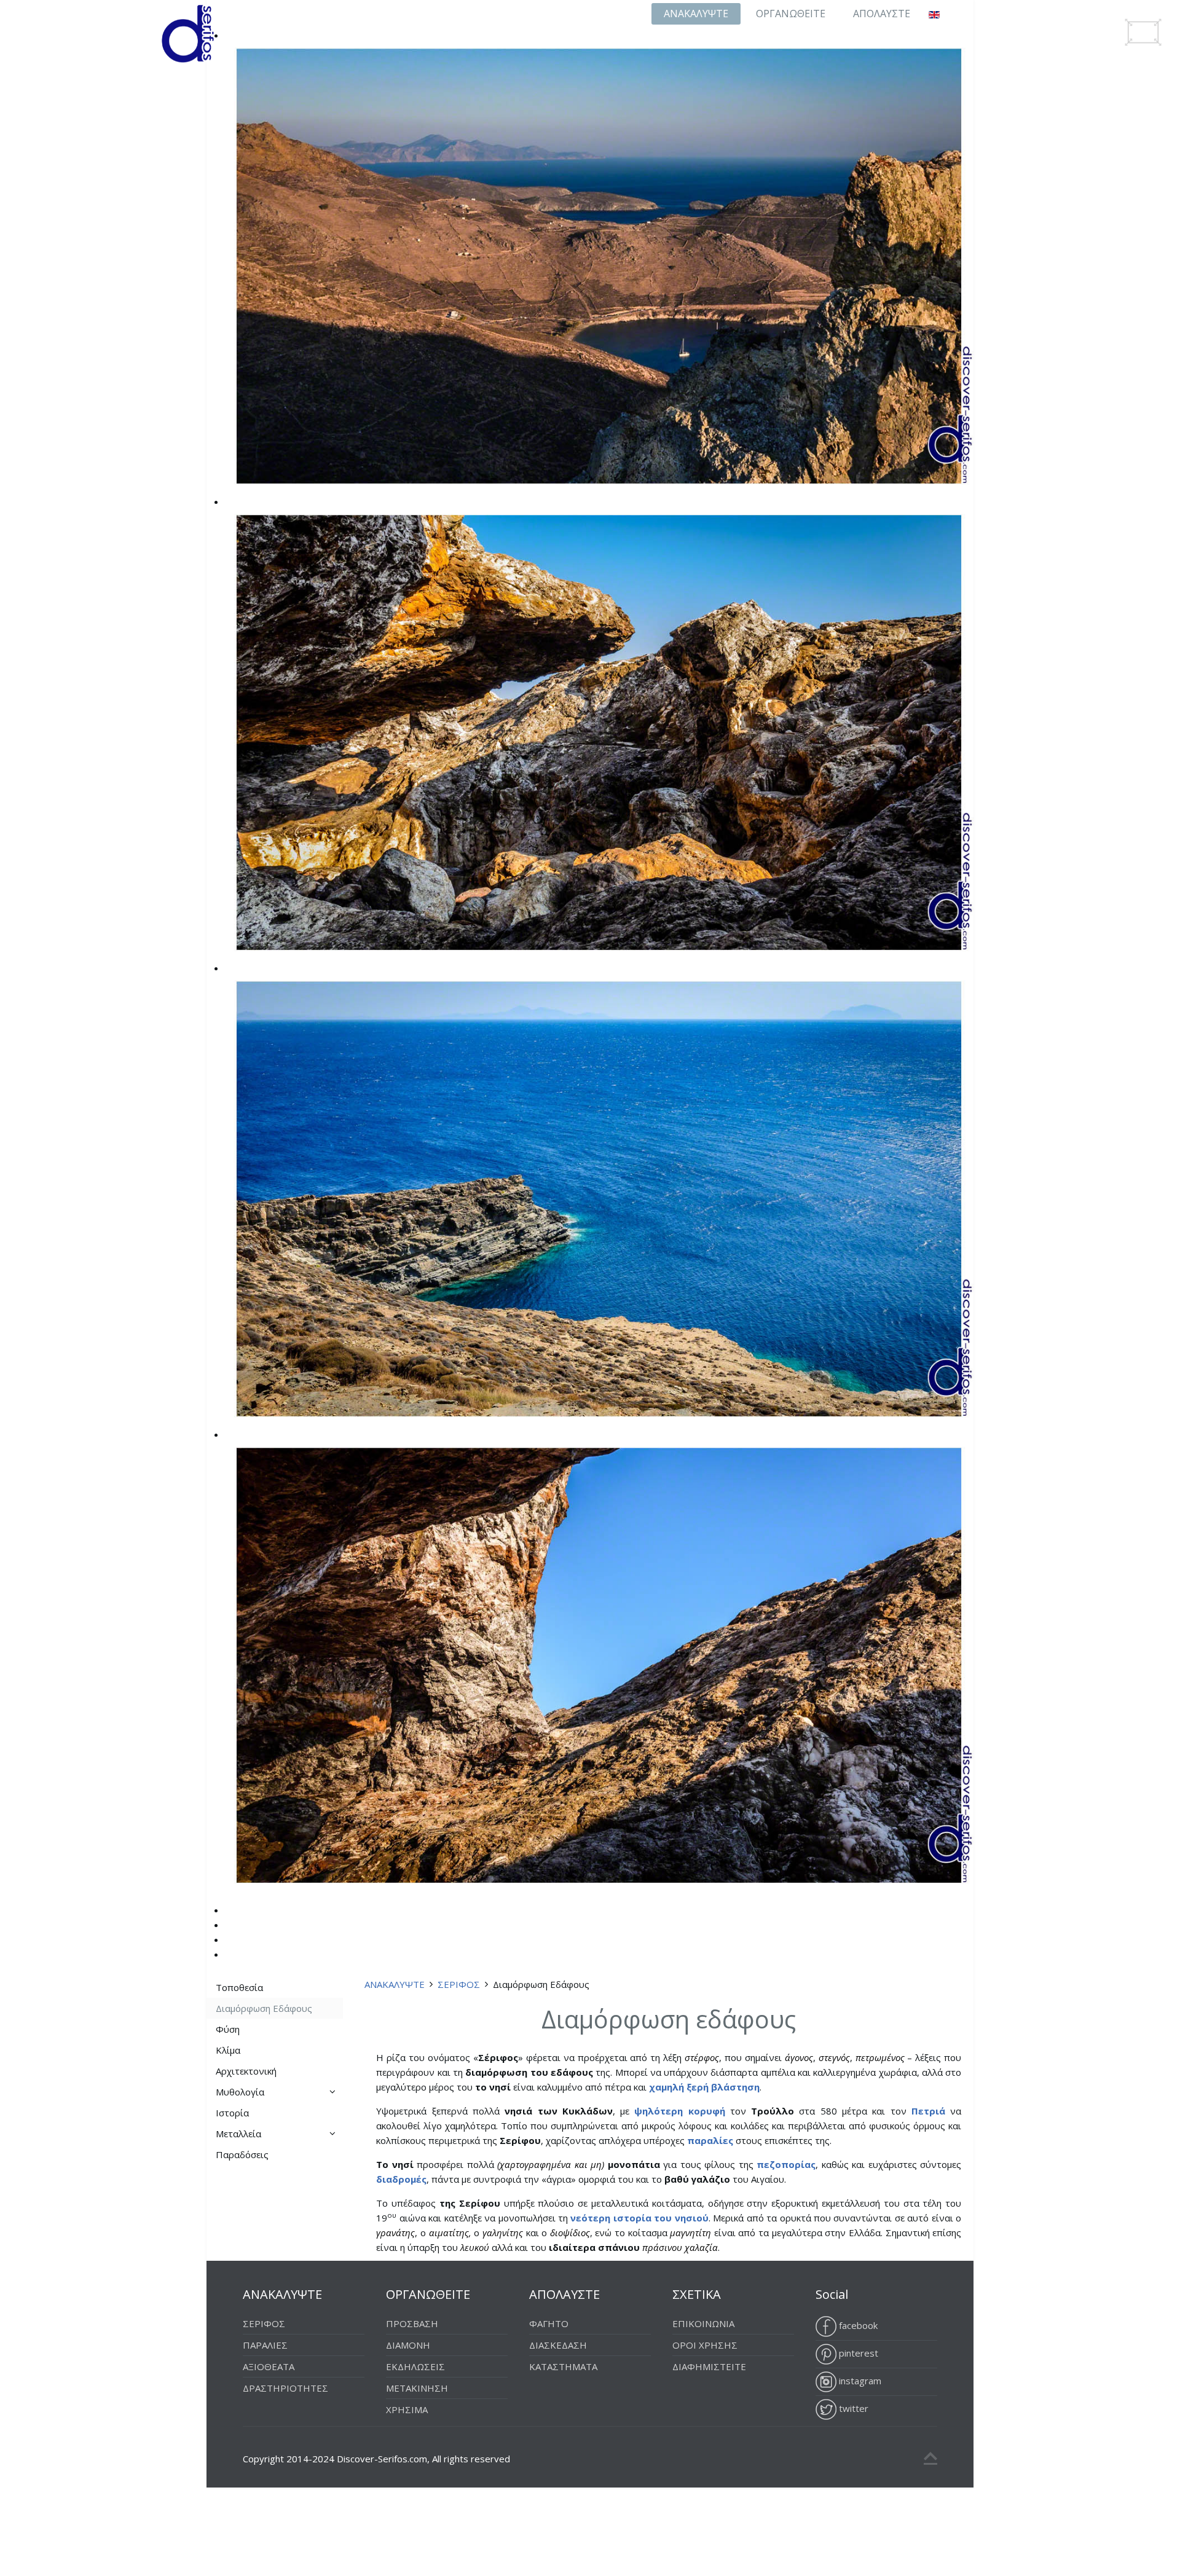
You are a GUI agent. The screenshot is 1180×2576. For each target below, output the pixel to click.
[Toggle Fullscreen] (1143, 32)
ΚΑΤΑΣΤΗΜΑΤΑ (563, 2366)
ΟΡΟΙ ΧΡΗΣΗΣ (705, 2345)
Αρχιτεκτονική (246, 2071)
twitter (852, 2408)
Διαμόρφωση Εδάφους (264, 2008)
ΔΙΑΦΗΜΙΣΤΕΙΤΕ (709, 2366)
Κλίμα (228, 2050)
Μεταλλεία (238, 2134)
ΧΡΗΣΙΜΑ (407, 2409)
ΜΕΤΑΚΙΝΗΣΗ (417, 2388)
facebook (857, 2325)
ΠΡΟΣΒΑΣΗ (412, 2323)
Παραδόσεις (242, 2154)
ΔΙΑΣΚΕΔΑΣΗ (558, 2345)
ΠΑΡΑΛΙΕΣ (265, 2345)
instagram (859, 2381)
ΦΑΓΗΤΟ (549, 2323)
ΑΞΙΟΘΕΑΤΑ (269, 2366)
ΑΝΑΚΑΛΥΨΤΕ (696, 14)
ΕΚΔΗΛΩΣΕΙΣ (415, 2366)
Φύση (228, 2029)
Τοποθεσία (239, 1987)
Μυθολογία (240, 2092)
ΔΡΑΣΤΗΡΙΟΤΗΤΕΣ (285, 2388)
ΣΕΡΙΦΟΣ (459, 1984)
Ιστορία (232, 2113)
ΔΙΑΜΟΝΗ (408, 2345)
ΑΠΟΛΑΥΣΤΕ (882, 14)
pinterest (857, 2353)
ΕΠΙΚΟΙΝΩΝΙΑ (703, 2323)
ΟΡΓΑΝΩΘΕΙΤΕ (791, 14)
